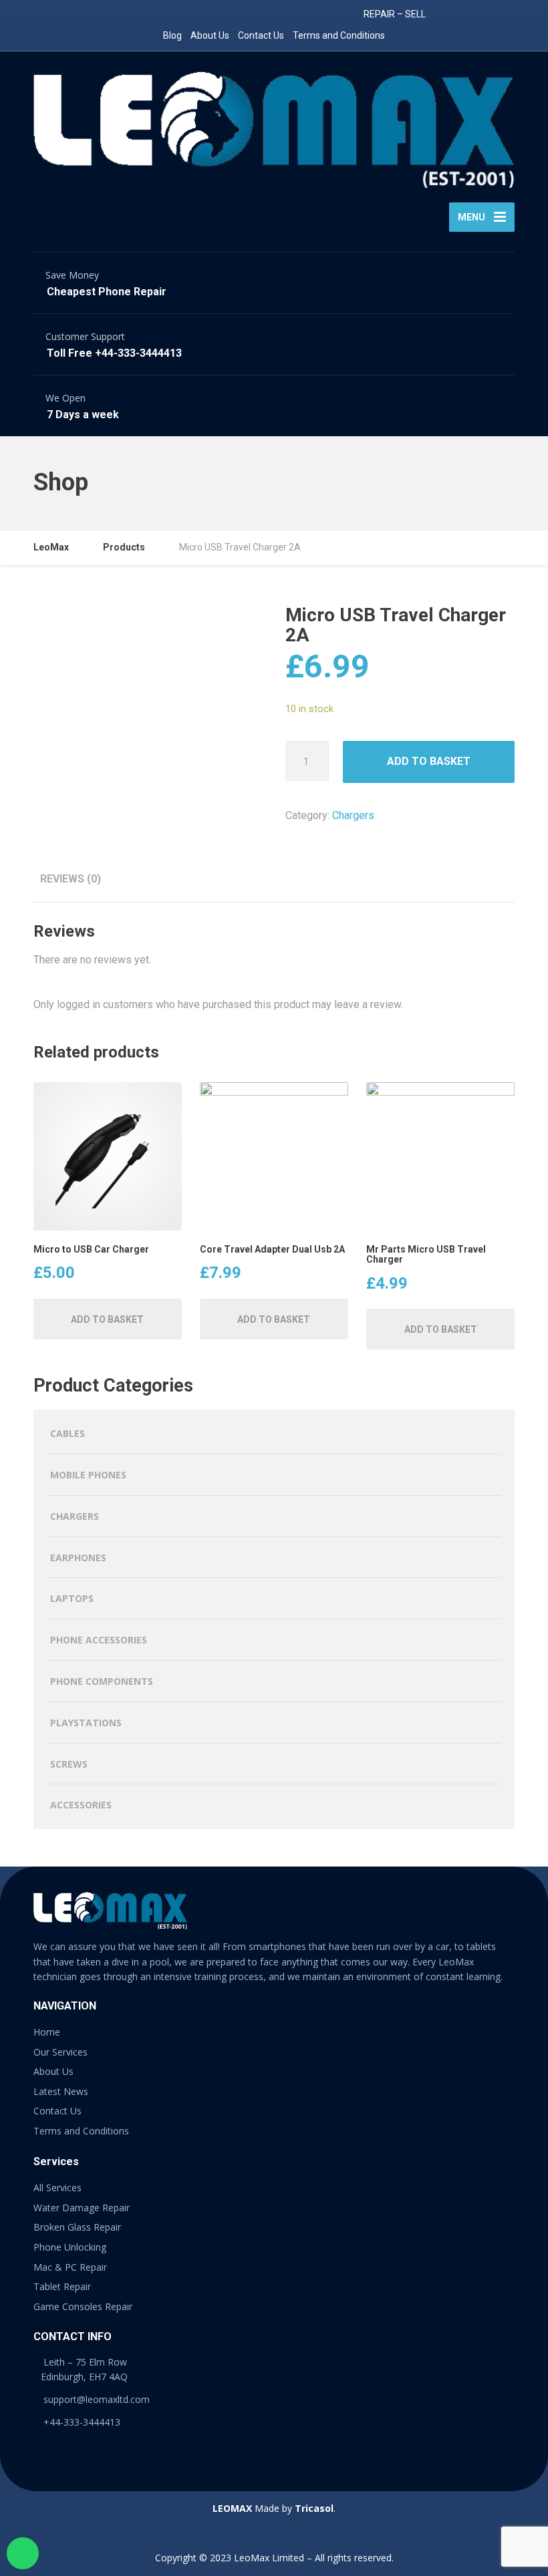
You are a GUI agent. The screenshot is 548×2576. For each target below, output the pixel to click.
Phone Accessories (99, 1640)
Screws (69, 1764)
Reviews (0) (71, 879)
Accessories (81, 1805)
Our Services (60, 2052)
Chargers (353, 815)
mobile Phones (88, 1475)
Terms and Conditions (339, 35)
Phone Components (102, 1681)
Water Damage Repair (82, 2208)
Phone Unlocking (70, 2247)
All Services (57, 2188)
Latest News (61, 2091)
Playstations (86, 1723)
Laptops (72, 1598)
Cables (67, 1433)
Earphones (78, 1558)
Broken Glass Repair (77, 2227)
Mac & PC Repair (70, 2267)
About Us (210, 35)
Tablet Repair (62, 2286)
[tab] (71, 879)
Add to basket (429, 761)
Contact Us (261, 35)
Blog (172, 35)
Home (47, 2032)
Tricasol (314, 2508)
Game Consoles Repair (83, 2306)
